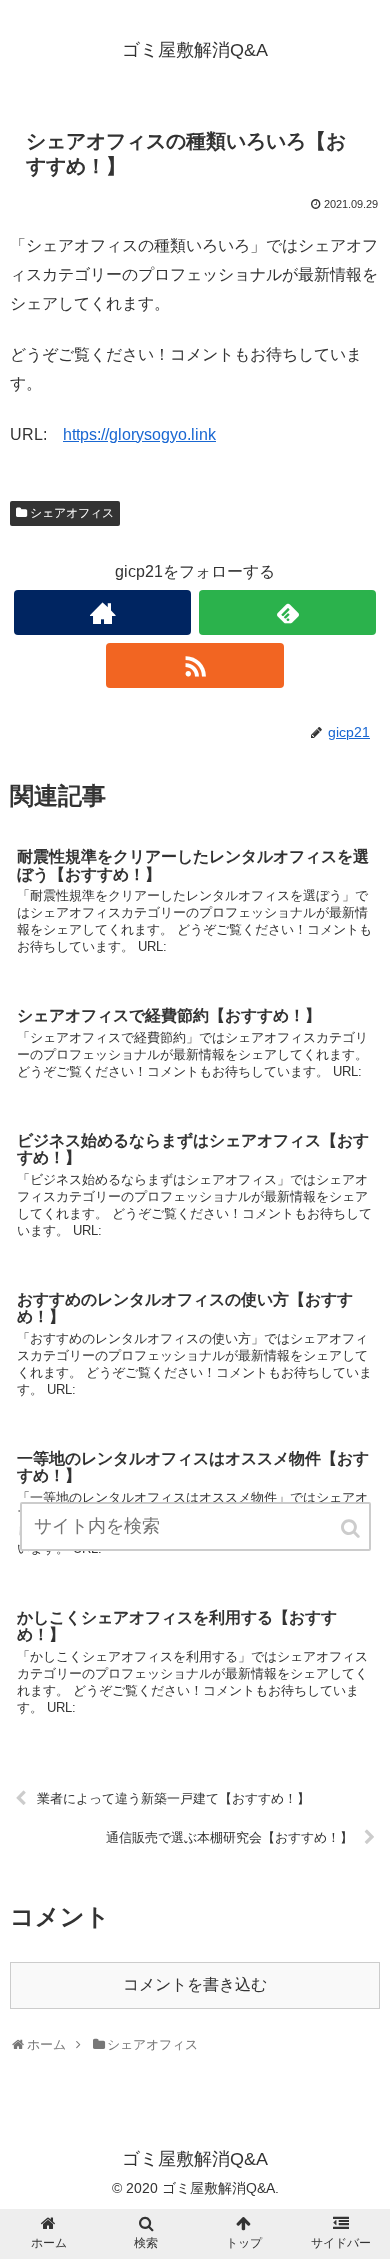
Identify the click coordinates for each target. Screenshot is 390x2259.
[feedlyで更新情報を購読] (288, 612)
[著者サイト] (103, 612)
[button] (352, 1528)
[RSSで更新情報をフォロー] (195, 665)
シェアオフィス (72, 513)
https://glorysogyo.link (139, 434)
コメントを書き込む (195, 1984)
